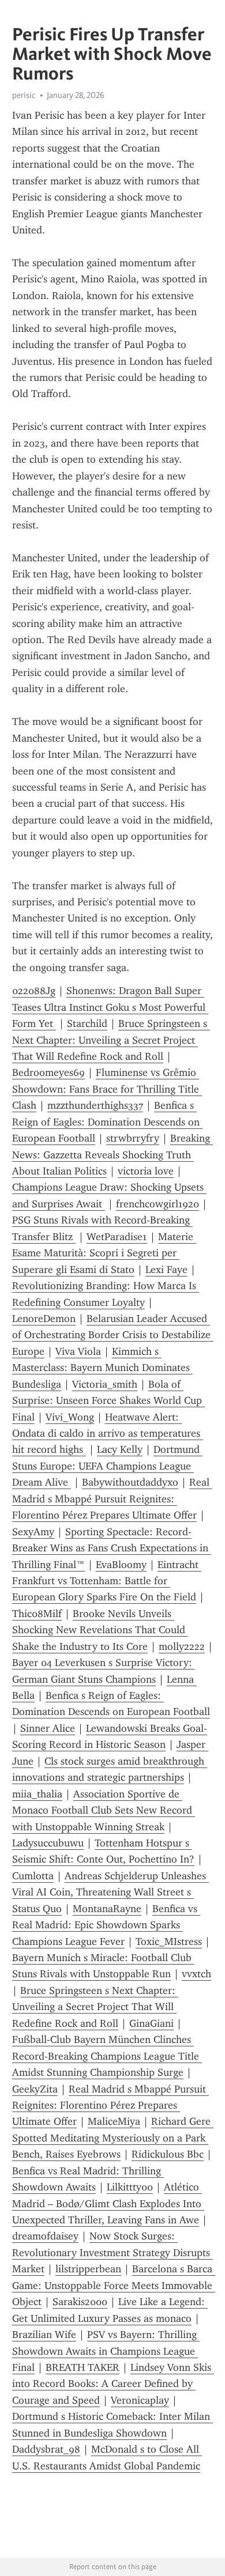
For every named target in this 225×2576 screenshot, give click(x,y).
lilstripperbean (88, 2269)
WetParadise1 (117, 1237)
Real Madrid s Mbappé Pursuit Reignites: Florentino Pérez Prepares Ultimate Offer (112, 1499)
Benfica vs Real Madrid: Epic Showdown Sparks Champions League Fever (106, 1925)
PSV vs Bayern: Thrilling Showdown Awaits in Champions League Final (106, 2351)
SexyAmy (33, 1532)
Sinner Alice (48, 1728)
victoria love (146, 1171)
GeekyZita (35, 2089)
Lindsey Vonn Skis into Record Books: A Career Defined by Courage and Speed (113, 2384)
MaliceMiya (114, 2121)
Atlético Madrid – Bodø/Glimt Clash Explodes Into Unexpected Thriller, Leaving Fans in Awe (108, 2203)
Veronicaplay (140, 2400)
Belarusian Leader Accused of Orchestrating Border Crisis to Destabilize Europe (113, 1335)
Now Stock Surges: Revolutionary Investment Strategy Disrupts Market (112, 2252)
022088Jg (34, 991)
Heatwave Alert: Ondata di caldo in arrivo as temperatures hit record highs (108, 1434)
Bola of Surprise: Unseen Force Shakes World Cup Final (108, 1401)
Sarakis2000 (80, 2302)
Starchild (87, 1023)
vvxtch (196, 1974)
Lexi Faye (166, 1270)
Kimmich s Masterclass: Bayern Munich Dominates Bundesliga (102, 1368)
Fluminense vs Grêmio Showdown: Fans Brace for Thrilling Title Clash (107, 1089)
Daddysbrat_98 (46, 2449)
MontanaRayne (107, 1909)
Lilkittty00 (130, 2187)
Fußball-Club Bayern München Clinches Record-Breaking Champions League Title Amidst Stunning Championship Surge (107, 2056)
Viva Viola (78, 1351)
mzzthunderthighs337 (95, 1105)
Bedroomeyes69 (48, 1072)
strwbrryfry (133, 1138)
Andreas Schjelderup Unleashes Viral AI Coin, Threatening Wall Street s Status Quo (110, 1892)
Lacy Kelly (120, 1449)
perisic (24, 95)
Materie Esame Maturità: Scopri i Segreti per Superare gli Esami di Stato (104, 1253)
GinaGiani (151, 2023)
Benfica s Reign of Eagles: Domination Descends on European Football (107, 1122)
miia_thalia (37, 1794)
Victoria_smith (105, 1384)
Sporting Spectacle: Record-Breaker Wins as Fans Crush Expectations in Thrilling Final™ (112, 1548)
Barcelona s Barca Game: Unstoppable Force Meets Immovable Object (114, 2285)
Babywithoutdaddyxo (130, 1482)
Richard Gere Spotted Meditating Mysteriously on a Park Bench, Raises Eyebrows (113, 2138)
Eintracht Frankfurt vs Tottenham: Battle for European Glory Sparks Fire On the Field (107, 1581)
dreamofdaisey (45, 2236)
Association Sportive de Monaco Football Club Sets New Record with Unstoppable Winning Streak (104, 1810)
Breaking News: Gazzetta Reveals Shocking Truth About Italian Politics (112, 1155)
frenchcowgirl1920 (157, 1204)
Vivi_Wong (70, 1417)
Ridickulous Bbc (168, 2154)
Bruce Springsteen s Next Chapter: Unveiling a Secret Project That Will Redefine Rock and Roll (111, 1040)
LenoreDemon (44, 1319)
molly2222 (182, 1646)
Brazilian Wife (44, 2335)
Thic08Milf (37, 1614)
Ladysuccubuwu (48, 1843)
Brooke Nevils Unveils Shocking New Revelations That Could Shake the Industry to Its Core (100, 1630)
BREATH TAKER (82, 2367)
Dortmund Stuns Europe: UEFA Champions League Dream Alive (107, 1466)
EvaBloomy (121, 1565)
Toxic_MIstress (169, 1942)
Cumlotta (33, 1876)
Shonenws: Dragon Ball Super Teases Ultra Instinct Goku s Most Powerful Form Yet (110, 1007)
